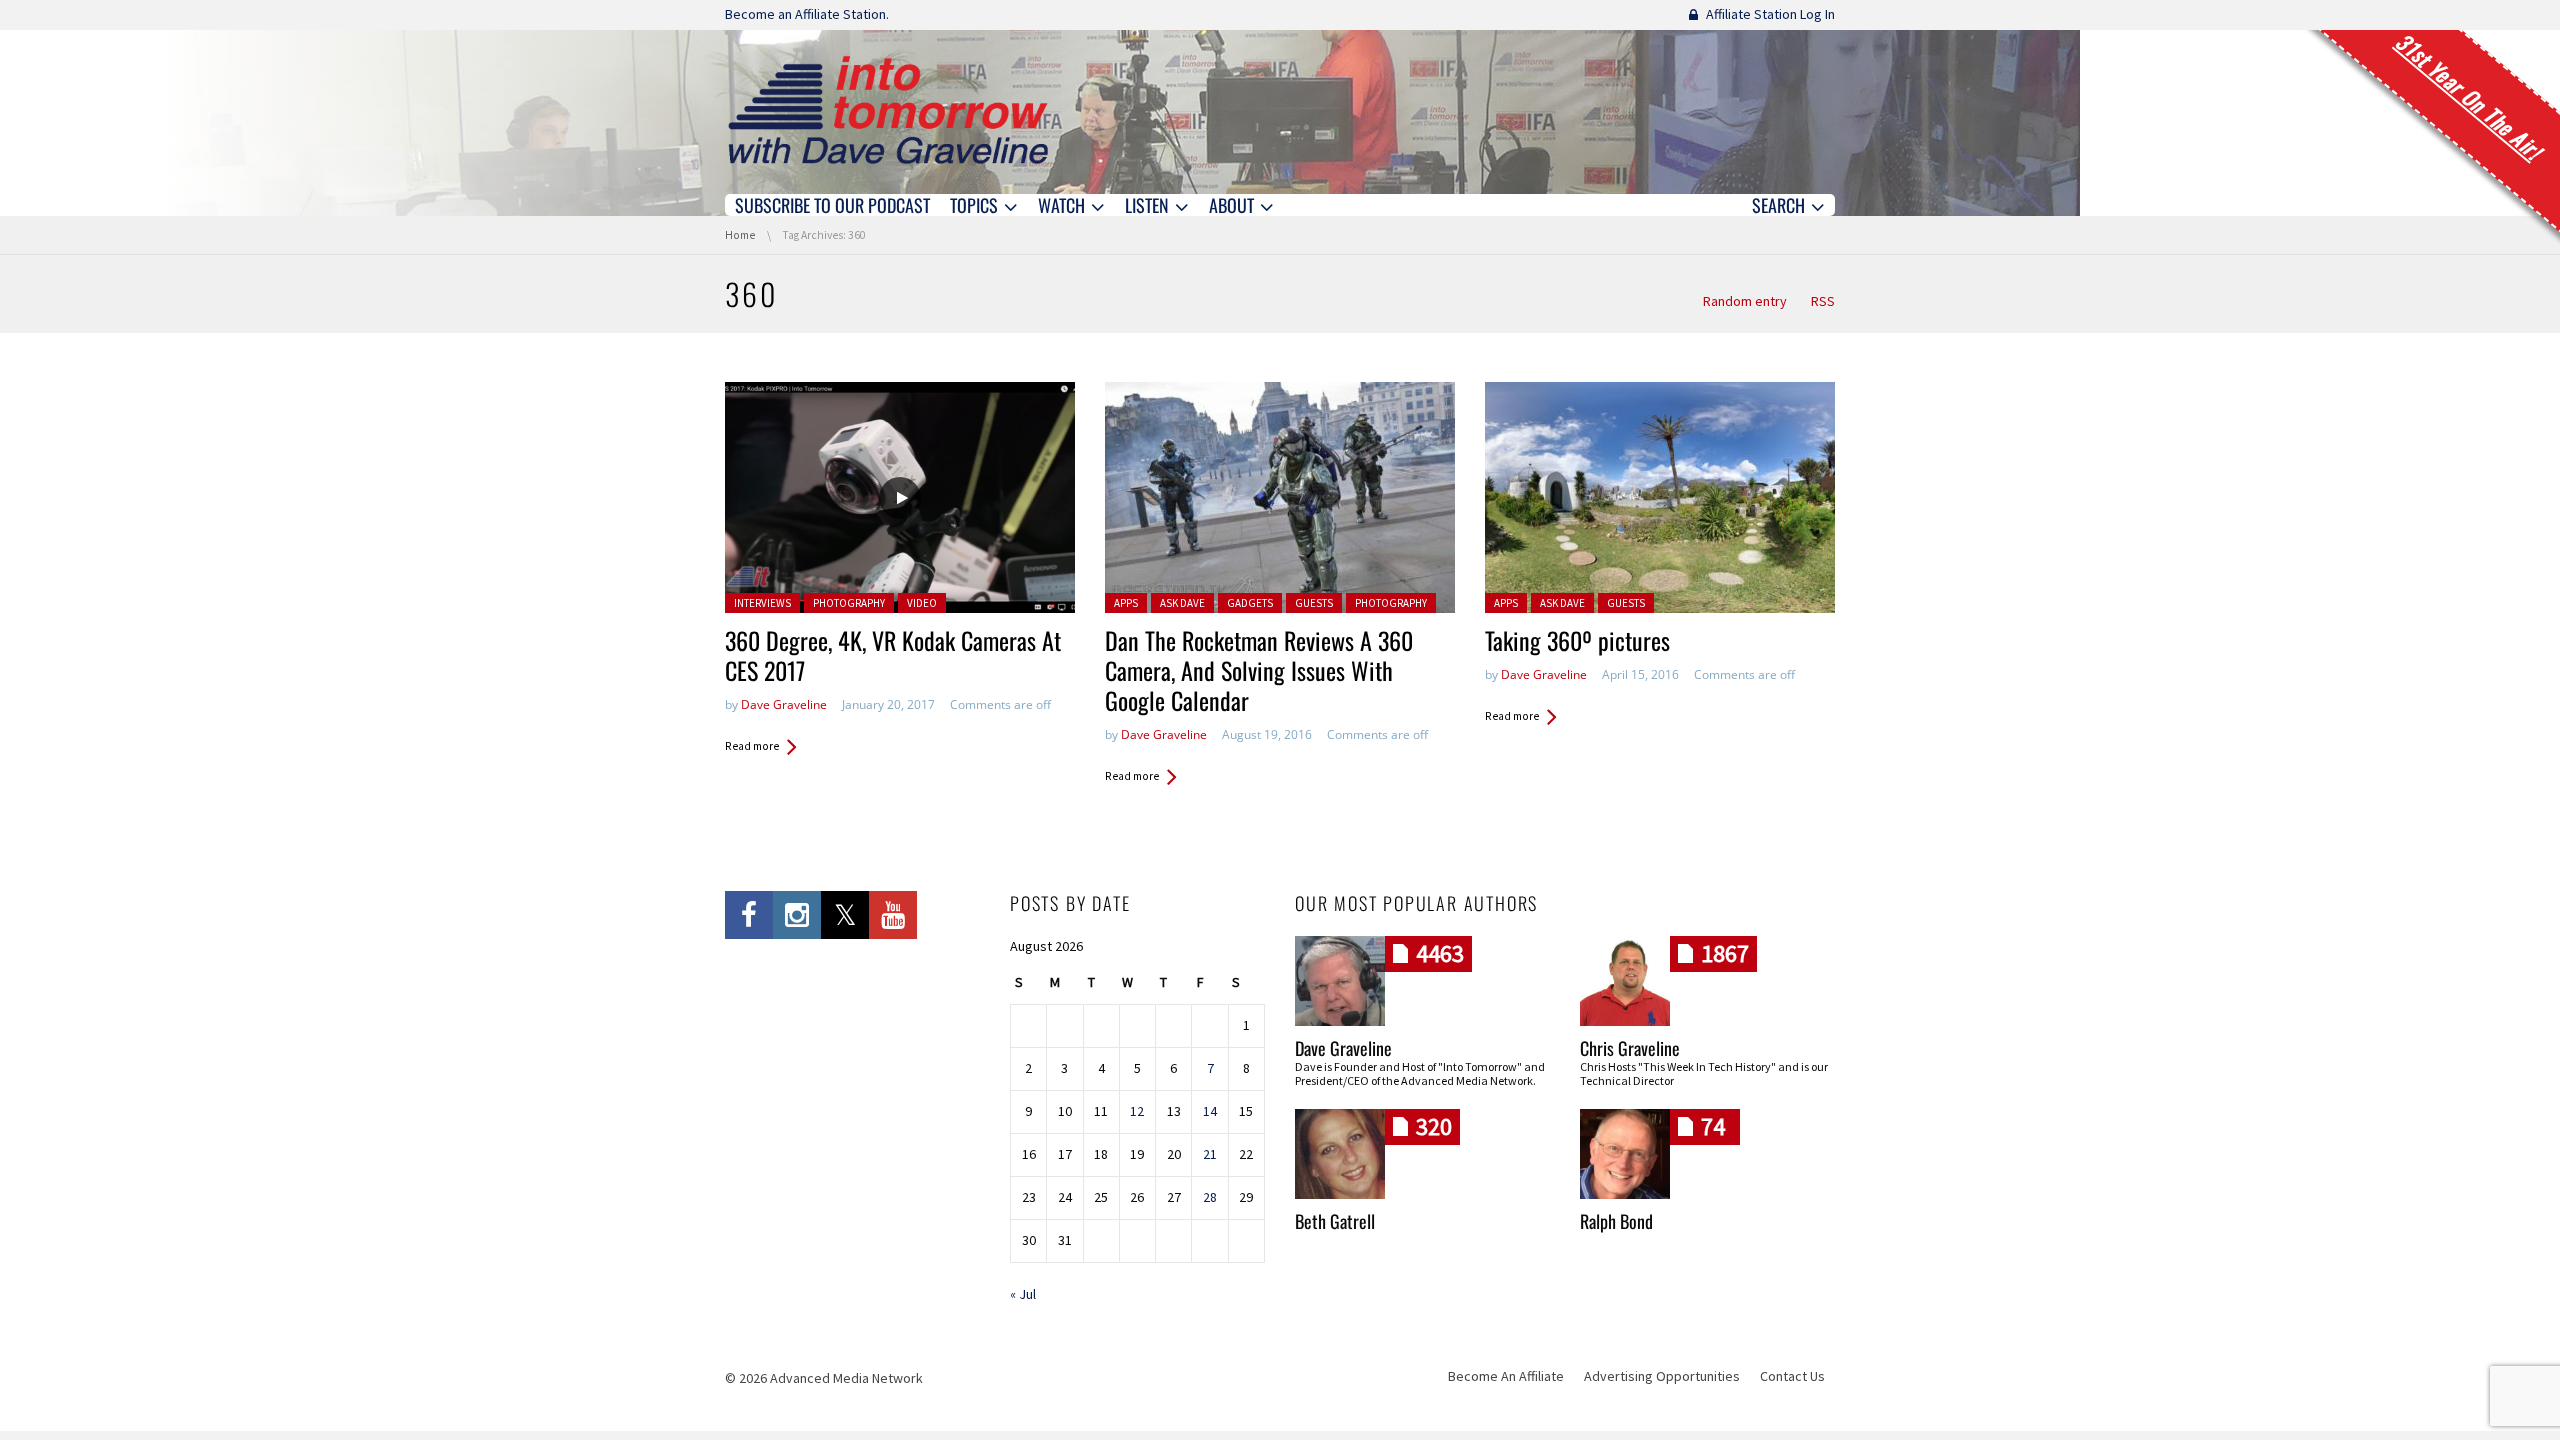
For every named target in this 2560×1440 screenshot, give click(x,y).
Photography (849, 603)
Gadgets (1250, 603)
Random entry (1745, 301)
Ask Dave (1182, 603)
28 (1210, 1197)
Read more (752, 746)
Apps (1126, 603)
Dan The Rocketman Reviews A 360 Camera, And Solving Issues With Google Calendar (1259, 670)
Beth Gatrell (1335, 1221)
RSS (1823, 301)
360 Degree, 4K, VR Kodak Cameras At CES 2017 (893, 655)
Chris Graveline (1630, 1048)
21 (1210, 1154)
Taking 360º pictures (1577, 640)
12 (1137, 1111)
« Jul (1023, 1294)
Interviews (762, 603)
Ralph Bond (1616, 1221)
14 (1210, 1111)
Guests (1314, 603)
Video (922, 603)
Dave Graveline (784, 704)
